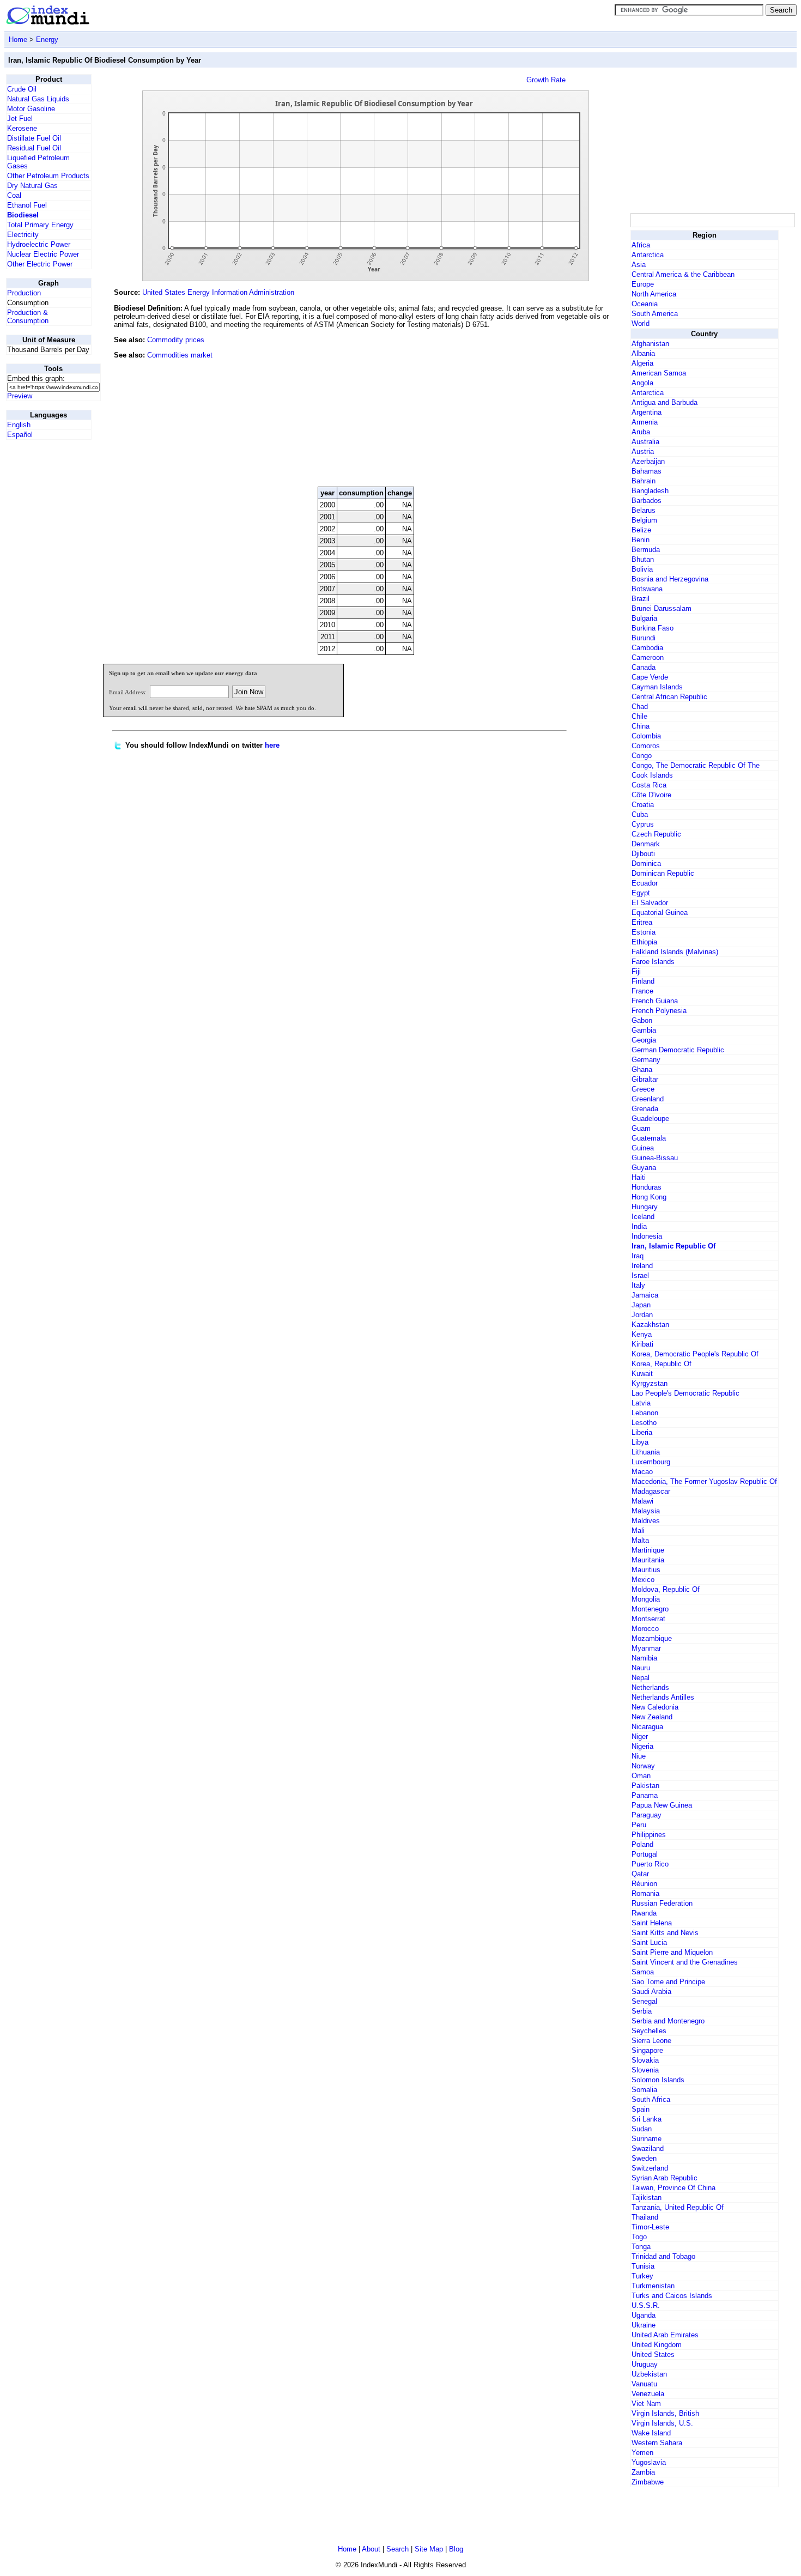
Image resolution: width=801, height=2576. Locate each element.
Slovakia (645, 2060)
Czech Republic (656, 834)
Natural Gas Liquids (38, 99)
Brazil (641, 599)
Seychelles (649, 2031)
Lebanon (645, 1413)
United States (653, 2354)
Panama (645, 1795)
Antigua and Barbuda (665, 402)
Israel (640, 1275)
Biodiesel (23, 215)
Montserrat (648, 1619)
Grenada (645, 1109)
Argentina (647, 412)
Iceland (643, 1217)
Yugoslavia (649, 2462)
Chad (640, 707)
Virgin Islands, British (665, 2413)
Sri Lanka (647, 2119)
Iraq (638, 1256)
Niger (640, 1736)
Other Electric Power (40, 264)
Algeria (642, 363)
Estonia (644, 932)
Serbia (642, 2011)
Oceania (645, 304)
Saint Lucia (649, 1942)
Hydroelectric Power (39, 244)
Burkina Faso (653, 628)
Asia (639, 265)
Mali (638, 1531)
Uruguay (645, 2364)
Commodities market (180, 355)
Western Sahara (657, 2443)
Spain (641, 2109)
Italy (638, 1285)
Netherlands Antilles (663, 1697)
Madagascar (651, 1491)
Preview (20, 396)
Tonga (641, 2247)
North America (654, 294)
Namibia (644, 1658)
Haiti (639, 1177)
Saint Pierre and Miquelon (672, 1952)
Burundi (644, 638)
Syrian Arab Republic (665, 2178)
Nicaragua (647, 1727)
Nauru (641, 1668)
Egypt (641, 893)
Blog (456, 2549)
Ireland (642, 1266)
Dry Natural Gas (32, 186)
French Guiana (655, 1001)
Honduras (647, 1187)
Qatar (640, 1874)
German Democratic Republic (678, 1050)
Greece (643, 1089)
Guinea (643, 1148)
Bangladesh (650, 491)
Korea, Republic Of (662, 1364)
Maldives (646, 1521)
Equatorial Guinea (660, 913)
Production (24, 293)
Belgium (644, 520)
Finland (643, 981)
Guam (641, 1128)
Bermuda (646, 550)
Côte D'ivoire (651, 795)
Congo (642, 756)
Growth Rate (546, 80)
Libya (640, 1442)
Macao (642, 1472)
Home (18, 40)
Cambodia (647, 648)
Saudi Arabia (651, 1992)
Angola (642, 383)
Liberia (642, 1432)
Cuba (640, 814)
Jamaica (645, 1295)
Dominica (646, 863)
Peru (639, 1825)
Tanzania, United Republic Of (678, 2207)
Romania (645, 1893)
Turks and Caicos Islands (672, 2296)
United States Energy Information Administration (218, 292)
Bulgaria (644, 618)
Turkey (642, 2276)
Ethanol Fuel (27, 205)
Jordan (642, 1315)
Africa (641, 245)
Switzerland (650, 2168)
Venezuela (648, 2394)
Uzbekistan (649, 2374)
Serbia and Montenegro (668, 2021)
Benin (641, 540)
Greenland (648, 1099)
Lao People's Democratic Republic (685, 1393)
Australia (645, 442)
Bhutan (643, 559)
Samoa (643, 1972)
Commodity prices (176, 340)
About (371, 2549)
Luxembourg (651, 1462)
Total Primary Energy (40, 225)
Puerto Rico (650, 1864)
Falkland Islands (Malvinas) (675, 952)
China (641, 726)
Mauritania (648, 1560)
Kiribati (642, 1344)
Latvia (641, 1403)
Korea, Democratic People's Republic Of (695, 1354)
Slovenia (645, 2070)
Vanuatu (644, 2384)
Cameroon (648, 657)
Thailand (645, 2217)
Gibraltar (645, 1079)
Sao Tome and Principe (668, 1982)
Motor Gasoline (31, 109)
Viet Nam (646, 2404)
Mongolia (646, 1599)
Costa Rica (649, 785)
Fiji (636, 971)
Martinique (648, 1550)
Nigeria (642, 1746)
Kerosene (22, 128)
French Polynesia (659, 1011)
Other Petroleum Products (48, 176)
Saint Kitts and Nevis (665, 1933)
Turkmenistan (653, 2286)
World (641, 323)
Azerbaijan (648, 461)
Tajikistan (647, 2198)
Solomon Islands (658, 2080)
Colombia (646, 736)
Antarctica (648, 255)
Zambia (643, 2472)
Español (20, 435)
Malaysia (646, 1511)
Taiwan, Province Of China (673, 2188)
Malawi (642, 1501)
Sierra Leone (651, 2041)
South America (655, 314)
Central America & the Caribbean (683, 274)
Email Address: (128, 692)
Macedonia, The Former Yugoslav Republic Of (704, 1481)
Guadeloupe (650, 1119)
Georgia (644, 1040)
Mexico (643, 1580)
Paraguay (647, 1815)
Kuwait (642, 1374)
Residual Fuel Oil (34, 148)
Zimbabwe (648, 2482)
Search (398, 2549)
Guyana (644, 1168)
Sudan (642, 2129)
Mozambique (652, 1638)
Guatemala (649, 1138)
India (639, 1226)
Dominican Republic (663, 873)
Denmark (646, 844)
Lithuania (646, 1452)
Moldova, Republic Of (666, 1589)
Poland (642, 1844)
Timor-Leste (650, 2227)
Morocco (645, 1629)
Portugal (645, 1854)
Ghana (642, 1069)
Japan (641, 1305)
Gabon (642, 1020)
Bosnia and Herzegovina (670, 579)
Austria (643, 451)
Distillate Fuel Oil (34, 138)
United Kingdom (657, 2345)
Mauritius (646, 1570)
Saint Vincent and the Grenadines (685, 1962)
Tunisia (643, 2266)
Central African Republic (669, 697)
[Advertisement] (547, 404)
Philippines (649, 1835)
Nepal (641, 1678)
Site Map (429, 2549)
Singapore (647, 2050)
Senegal (644, 2001)
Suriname (647, 2139)
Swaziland (648, 2148)
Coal (14, 195)
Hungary (645, 1207)
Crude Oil (22, 89)
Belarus (644, 510)
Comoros (646, 746)
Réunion (644, 1884)
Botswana (647, 589)
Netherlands (650, 1687)
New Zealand (652, 1717)
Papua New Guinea (662, 1805)
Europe (643, 284)
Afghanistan (650, 344)
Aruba (641, 432)
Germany (646, 1060)
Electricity (23, 235)
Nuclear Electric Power (43, 254)
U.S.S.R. (646, 2305)
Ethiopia (644, 942)
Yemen (642, 2453)
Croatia (643, 805)
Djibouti (643, 854)
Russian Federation (662, 1903)
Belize (641, 530)
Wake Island (651, 2433)
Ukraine (644, 2325)
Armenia (645, 422)
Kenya (642, 1334)
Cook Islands (652, 775)
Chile (639, 716)
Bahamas (647, 471)
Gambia (644, 1030)
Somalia (644, 2090)
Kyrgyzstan (650, 1383)
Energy (47, 40)
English (19, 425)
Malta (640, 1540)
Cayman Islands (657, 687)
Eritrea (642, 922)
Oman (641, 1776)
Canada (644, 667)
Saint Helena (652, 1923)
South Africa (651, 2099)
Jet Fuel (20, 119)
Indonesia (647, 1236)
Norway (643, 1766)
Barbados (647, 501)
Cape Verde (650, 677)
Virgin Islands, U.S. (662, 2423)
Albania (643, 353)
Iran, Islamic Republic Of (673, 1246)
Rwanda (644, 1913)
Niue (639, 1756)
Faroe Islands (653, 962)
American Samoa (659, 373)
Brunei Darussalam (662, 608)
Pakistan (645, 1786)
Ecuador (645, 883)
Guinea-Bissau (655, 1158)
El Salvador (650, 903)
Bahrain (644, 481)
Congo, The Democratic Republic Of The (696, 765)
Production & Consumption (28, 317)
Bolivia (642, 569)
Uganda (644, 2315)
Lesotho (644, 1423)
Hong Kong (649, 1197)
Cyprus (643, 824)
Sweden (644, 2158)
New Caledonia (655, 1707)
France (642, 991)
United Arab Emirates (665, 2335)
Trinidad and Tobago (663, 2256)
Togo (639, 2237)
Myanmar (646, 1648)
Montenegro (650, 1609)
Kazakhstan (650, 1325)
